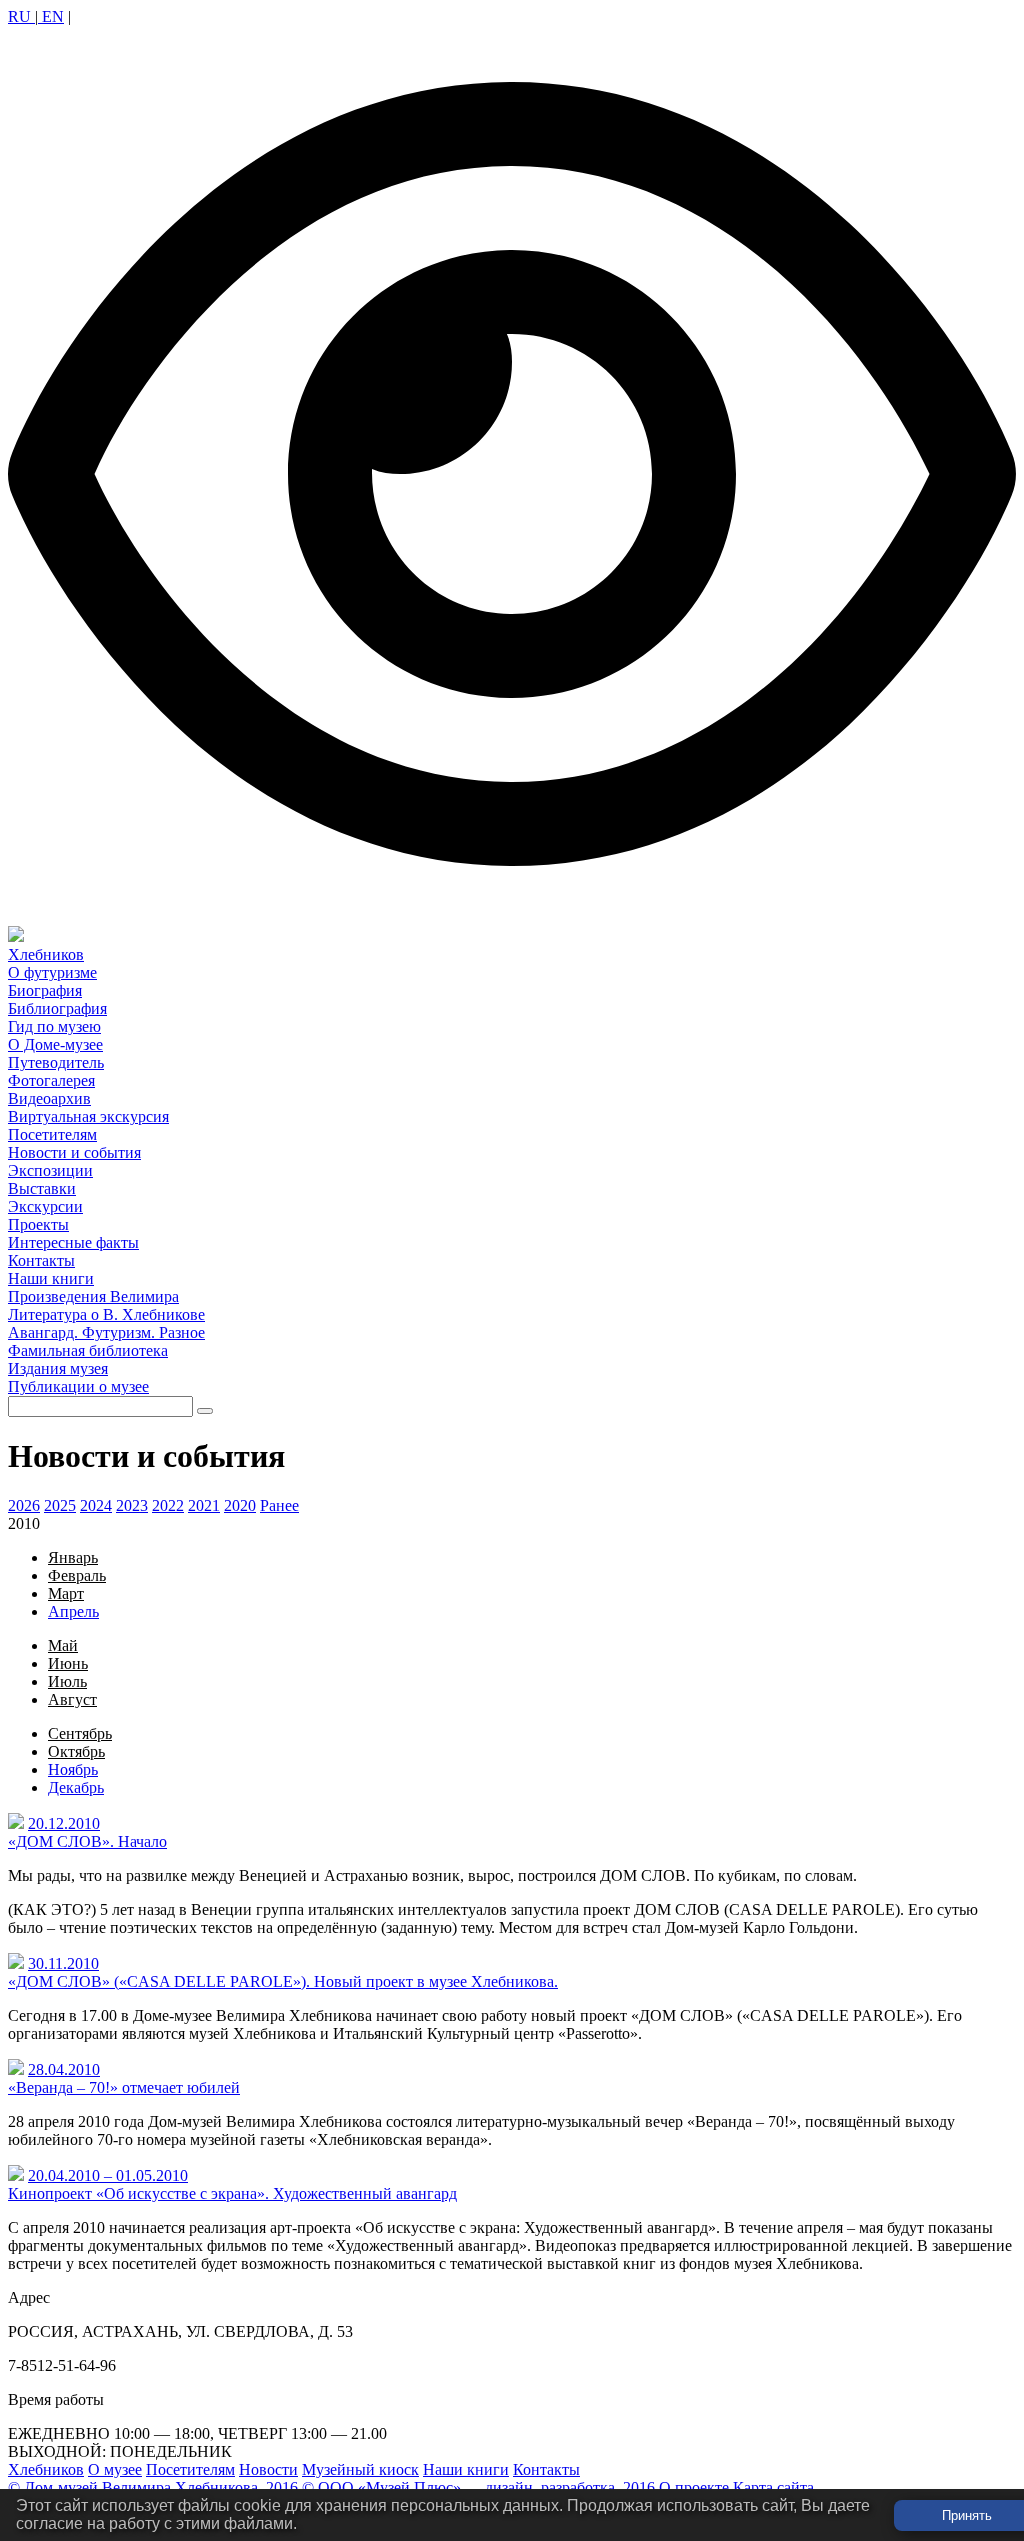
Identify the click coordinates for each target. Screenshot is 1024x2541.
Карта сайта (773, 2487)
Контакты (546, 2469)
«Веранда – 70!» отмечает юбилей (124, 2087)
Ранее (279, 1505)
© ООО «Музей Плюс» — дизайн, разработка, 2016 (478, 2487)
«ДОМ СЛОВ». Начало (87, 1841)
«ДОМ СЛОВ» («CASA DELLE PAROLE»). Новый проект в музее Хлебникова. (283, 1981)
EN (51, 16)
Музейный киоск (360, 2469)
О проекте (694, 2487)
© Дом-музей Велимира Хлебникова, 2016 (153, 2487)
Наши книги (466, 2469)
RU (21, 16)
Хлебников (46, 2469)
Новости (268, 2469)
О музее (115, 2469)
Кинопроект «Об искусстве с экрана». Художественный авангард (232, 2193)
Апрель (73, 1611)
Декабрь (76, 1787)
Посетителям (190, 2469)
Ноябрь (73, 1769)
